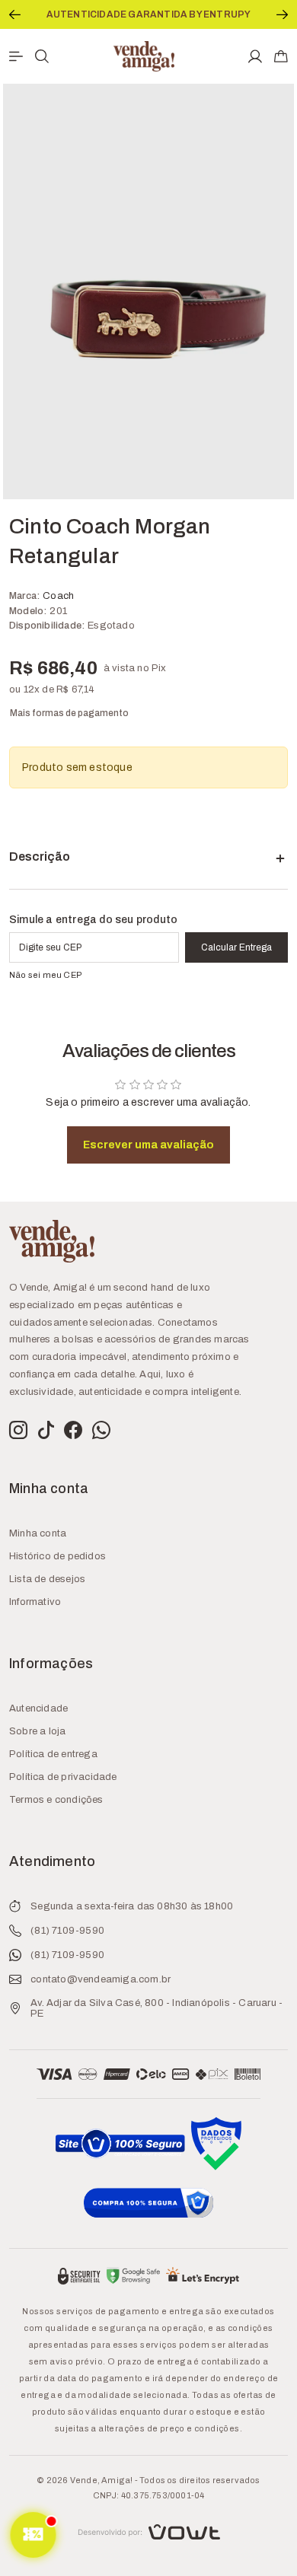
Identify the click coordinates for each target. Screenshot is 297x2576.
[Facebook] (73, 1431)
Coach (58, 596)
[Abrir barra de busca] (42, 56)
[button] (15, 14)
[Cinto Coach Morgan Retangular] (148, 291)
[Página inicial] (144, 55)
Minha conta (38, 1533)
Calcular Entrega (236, 947)
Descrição (40, 857)
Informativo (35, 1602)
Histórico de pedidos (57, 1556)
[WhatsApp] (101, 1431)
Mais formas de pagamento (69, 713)
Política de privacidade (63, 1777)
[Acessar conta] (255, 56)
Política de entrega (53, 1754)
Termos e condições (56, 1800)
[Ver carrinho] (281, 56)
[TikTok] (46, 1431)
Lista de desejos (47, 1579)
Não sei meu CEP (46, 975)
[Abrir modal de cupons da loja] (33, 2535)
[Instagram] (18, 1431)
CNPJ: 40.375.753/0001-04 (149, 2495)
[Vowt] (149, 2530)
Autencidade (38, 1708)
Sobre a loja (37, 1731)
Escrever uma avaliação (148, 1145)
